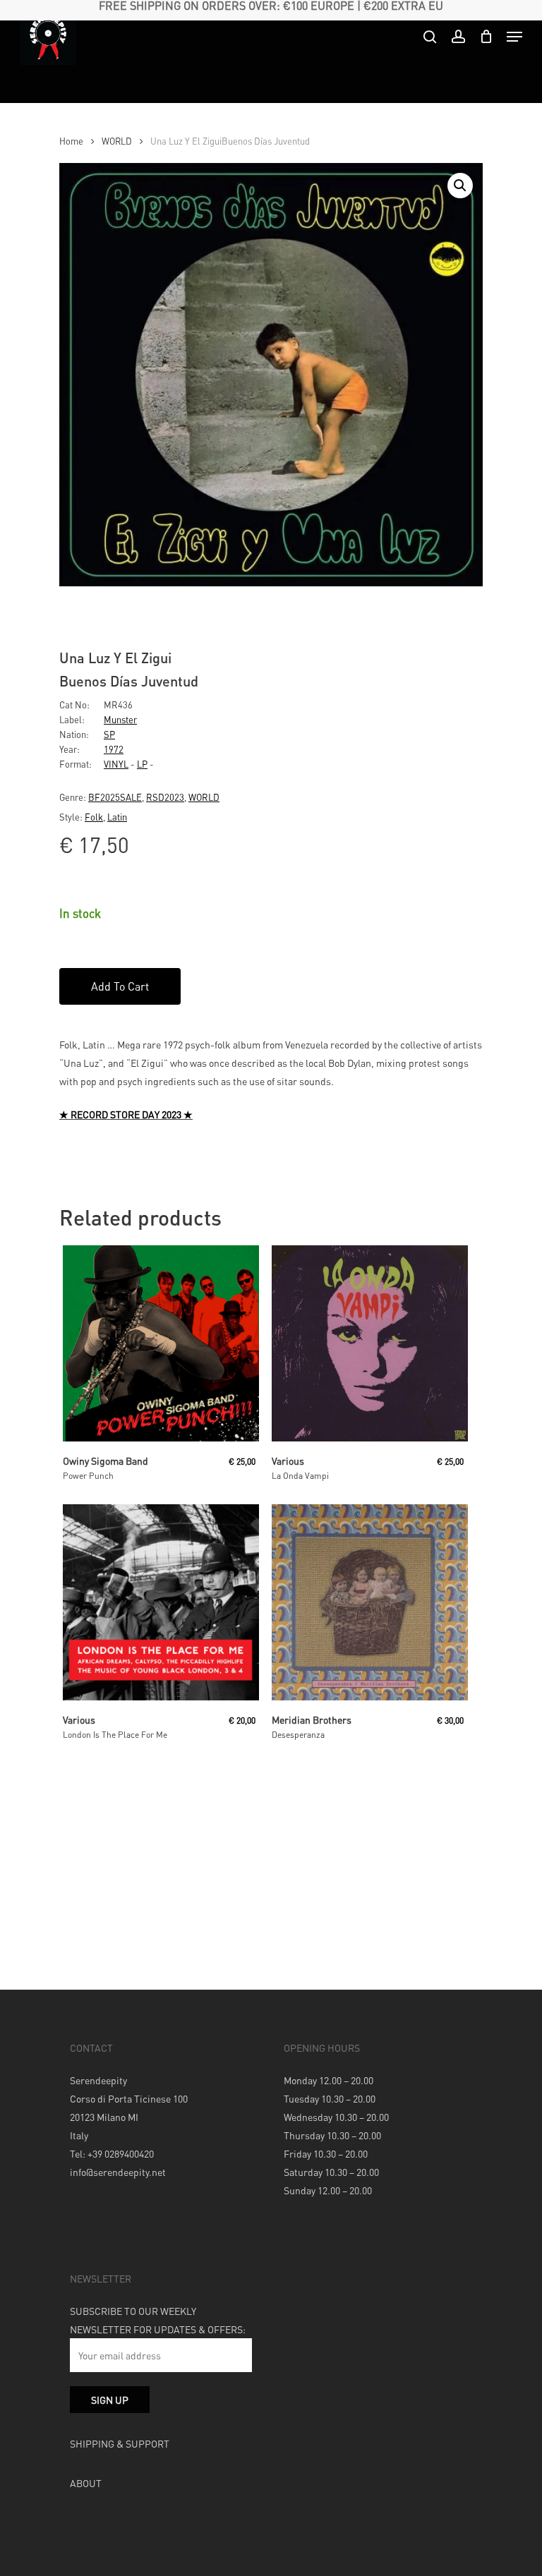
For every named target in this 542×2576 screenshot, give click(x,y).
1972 (114, 749)
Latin (117, 817)
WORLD (117, 141)
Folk (94, 817)
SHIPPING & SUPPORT (120, 2443)
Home (71, 141)
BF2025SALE (115, 797)
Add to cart (120, 986)
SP (109, 734)
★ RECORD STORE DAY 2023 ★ (126, 1114)
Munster (120, 719)
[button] (460, 186)
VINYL (116, 764)
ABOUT (86, 2483)
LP (142, 764)
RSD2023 (165, 797)
